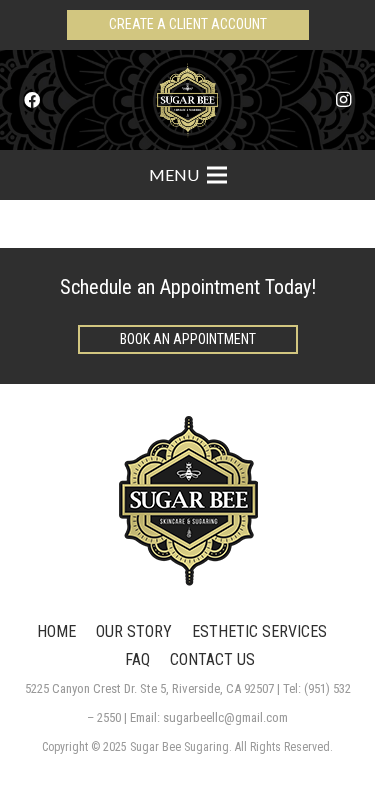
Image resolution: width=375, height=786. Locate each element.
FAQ (137, 659)
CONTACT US (212, 659)
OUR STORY (134, 631)
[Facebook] (32, 100)
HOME (56, 631)
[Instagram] (343, 100)
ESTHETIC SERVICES (259, 631)
